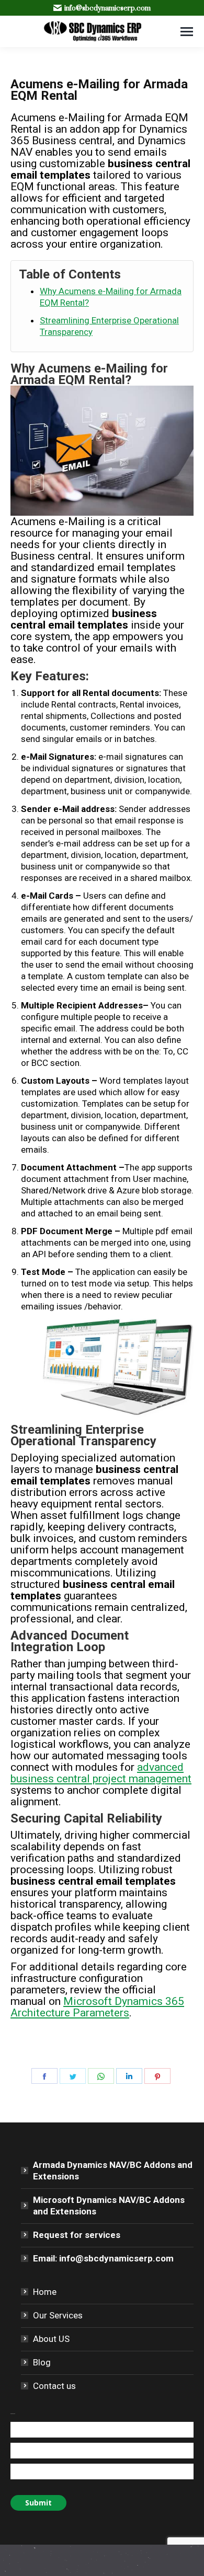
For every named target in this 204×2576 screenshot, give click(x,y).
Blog (42, 2362)
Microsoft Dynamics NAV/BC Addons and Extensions (109, 2206)
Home (45, 2292)
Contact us (54, 2386)
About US (51, 2339)
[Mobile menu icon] (187, 32)
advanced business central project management (101, 1773)
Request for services (77, 2235)
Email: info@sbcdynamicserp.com (103, 2258)
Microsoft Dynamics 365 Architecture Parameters (97, 2007)
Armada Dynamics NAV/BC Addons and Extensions (113, 2171)
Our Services (58, 2315)
